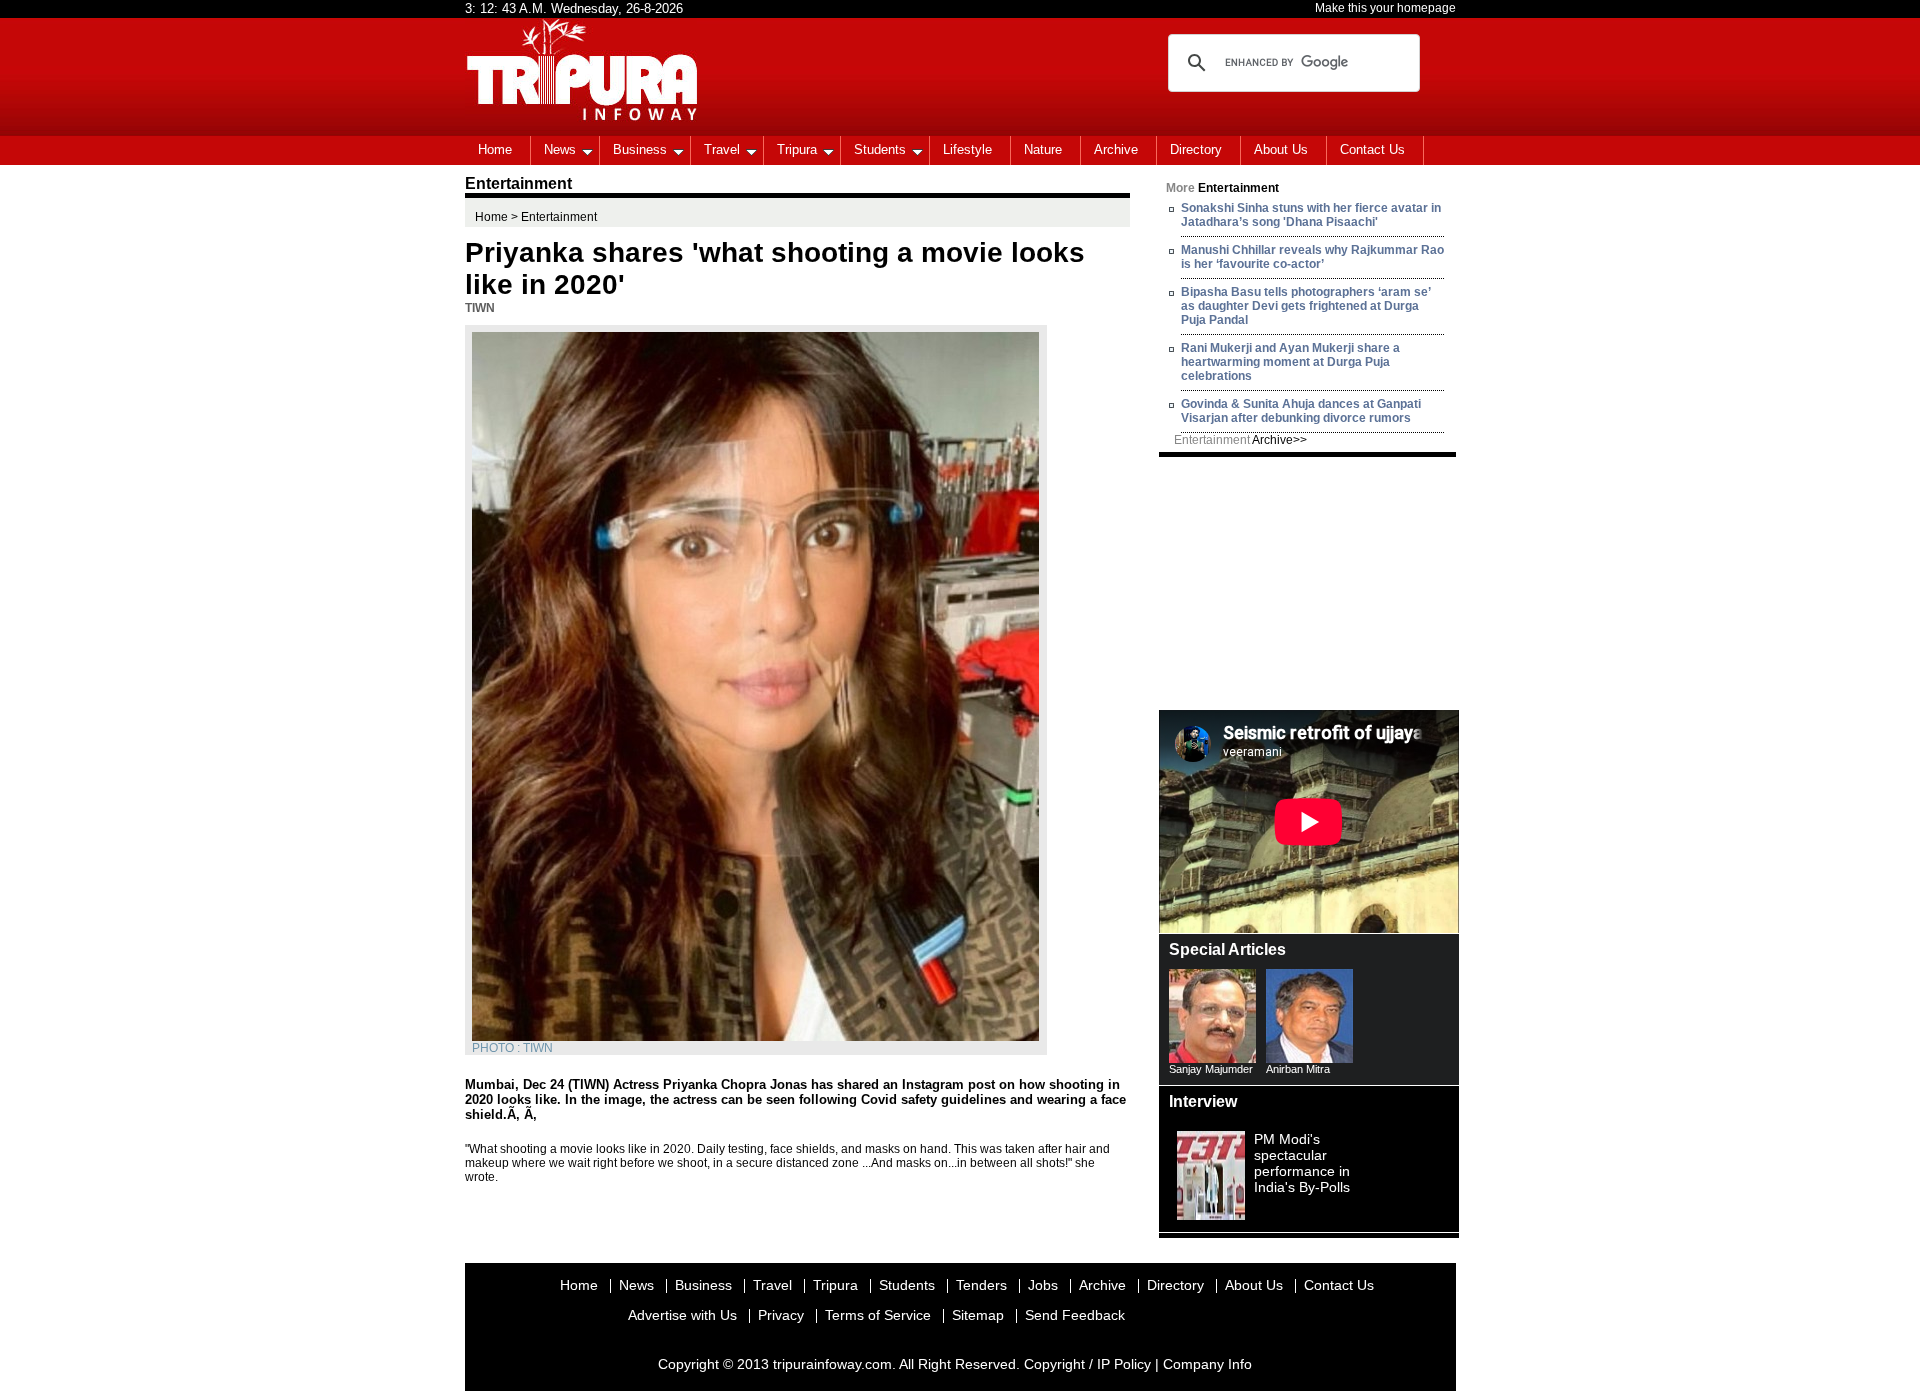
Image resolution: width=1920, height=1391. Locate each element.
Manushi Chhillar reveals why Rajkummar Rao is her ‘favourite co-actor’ (1312, 257)
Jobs (1043, 1285)
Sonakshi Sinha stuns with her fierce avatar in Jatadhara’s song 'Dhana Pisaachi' (1311, 215)
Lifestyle (967, 149)
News (560, 149)
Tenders (981, 1285)
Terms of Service (878, 1315)
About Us (1281, 149)
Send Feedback (1075, 1315)
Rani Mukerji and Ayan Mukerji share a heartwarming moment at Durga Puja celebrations (1290, 362)
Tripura (797, 149)
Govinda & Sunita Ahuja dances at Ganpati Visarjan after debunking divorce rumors (1301, 411)
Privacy (781, 1315)
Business (640, 149)
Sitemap (978, 1315)
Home (495, 149)
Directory (1196, 149)
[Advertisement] (1309, 582)
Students (880, 149)
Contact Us (1372, 149)
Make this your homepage (1385, 8)
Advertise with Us (682, 1315)
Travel (722, 149)
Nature (1043, 149)
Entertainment (1240, 440)
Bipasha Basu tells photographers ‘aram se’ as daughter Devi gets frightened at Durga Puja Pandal (1305, 306)
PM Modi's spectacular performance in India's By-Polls (1302, 1163)
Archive (1116, 149)
